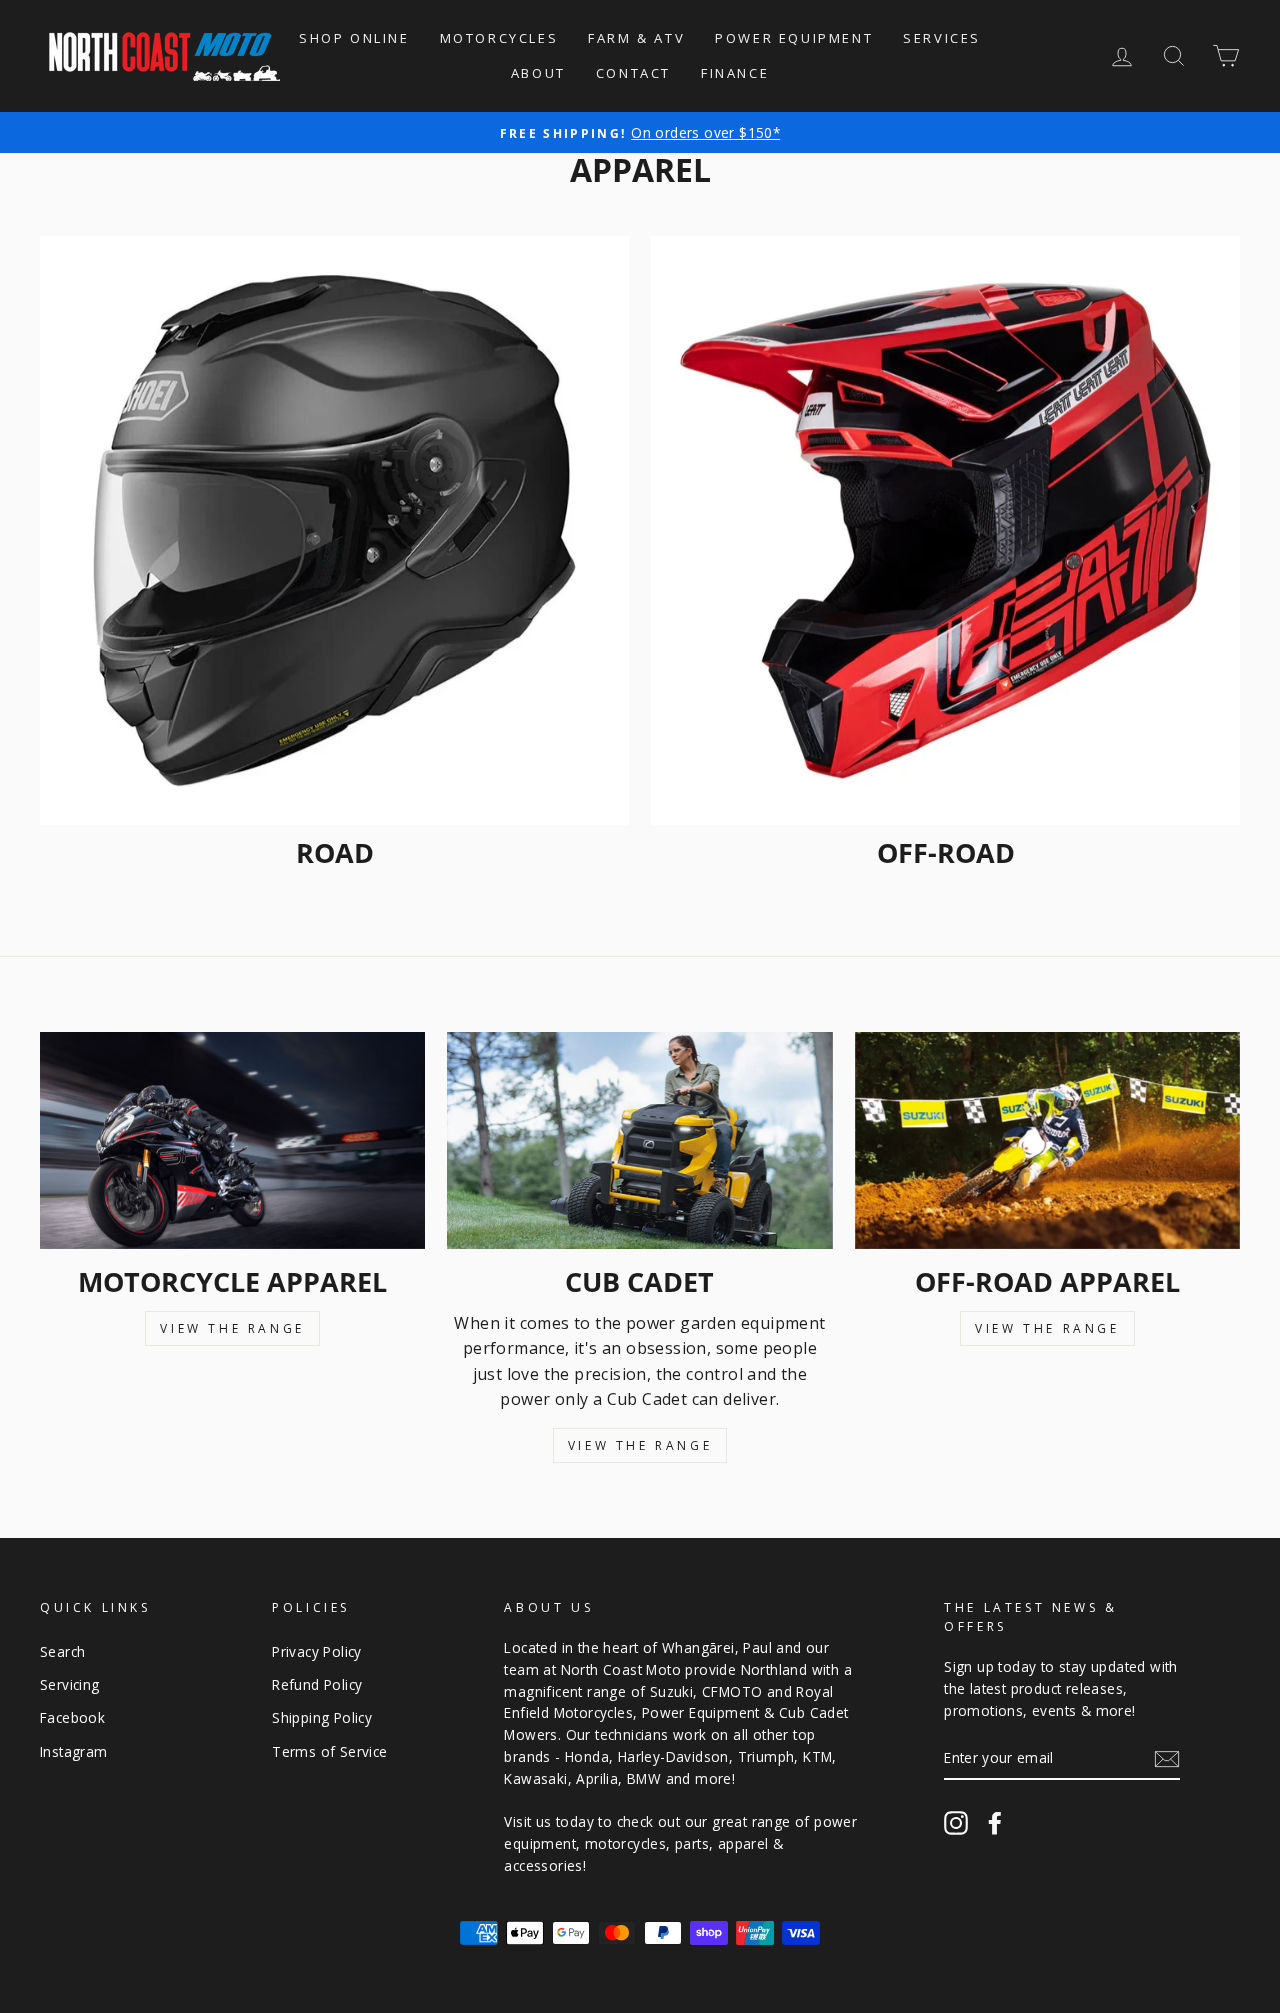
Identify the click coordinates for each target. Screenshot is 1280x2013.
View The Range (232, 1328)
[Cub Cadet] (639, 1140)
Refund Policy (317, 1684)
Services (942, 38)
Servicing (70, 1684)
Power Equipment (794, 38)
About (538, 73)
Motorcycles (499, 38)
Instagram (74, 1751)
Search (62, 1651)
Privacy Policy (317, 1651)
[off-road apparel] (1047, 1140)
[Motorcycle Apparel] (232, 1140)
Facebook (72, 1717)
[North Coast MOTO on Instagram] (956, 1822)
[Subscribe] (1167, 1759)
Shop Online (354, 38)
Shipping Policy (322, 1717)
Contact (633, 73)
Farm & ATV (636, 38)
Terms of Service (329, 1751)
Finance (735, 73)
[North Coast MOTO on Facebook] (995, 1822)
